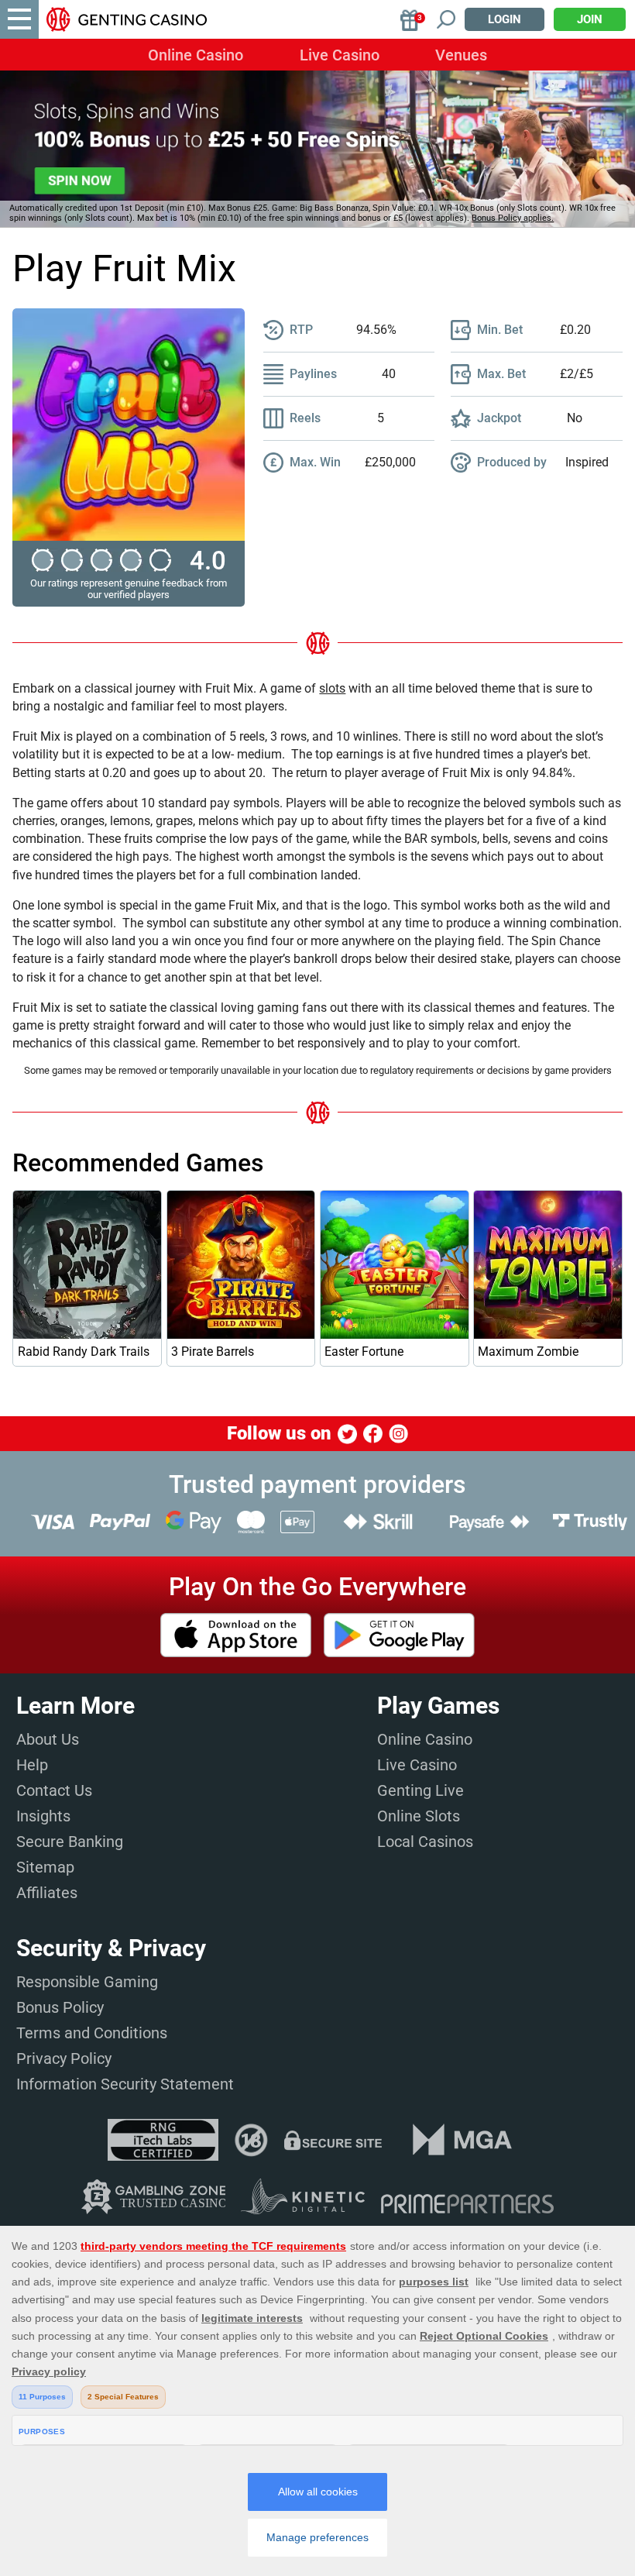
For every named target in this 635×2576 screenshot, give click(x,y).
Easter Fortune (364, 1352)
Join (590, 19)
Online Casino (196, 55)
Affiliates (47, 1893)
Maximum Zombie (528, 1352)
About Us (48, 1739)
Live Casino (340, 55)
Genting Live (420, 1790)
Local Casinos (425, 1842)
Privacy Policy (64, 2058)
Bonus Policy (60, 2007)
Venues (461, 55)
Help (32, 1765)
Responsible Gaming (87, 1982)
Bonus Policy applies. (513, 218)
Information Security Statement (125, 2084)
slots (332, 688)
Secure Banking (70, 1842)
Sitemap (45, 1867)
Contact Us (54, 1790)
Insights (43, 1816)
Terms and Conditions (92, 2033)
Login (505, 19)
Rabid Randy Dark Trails (84, 1352)
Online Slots (419, 1816)
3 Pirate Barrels (213, 1352)
